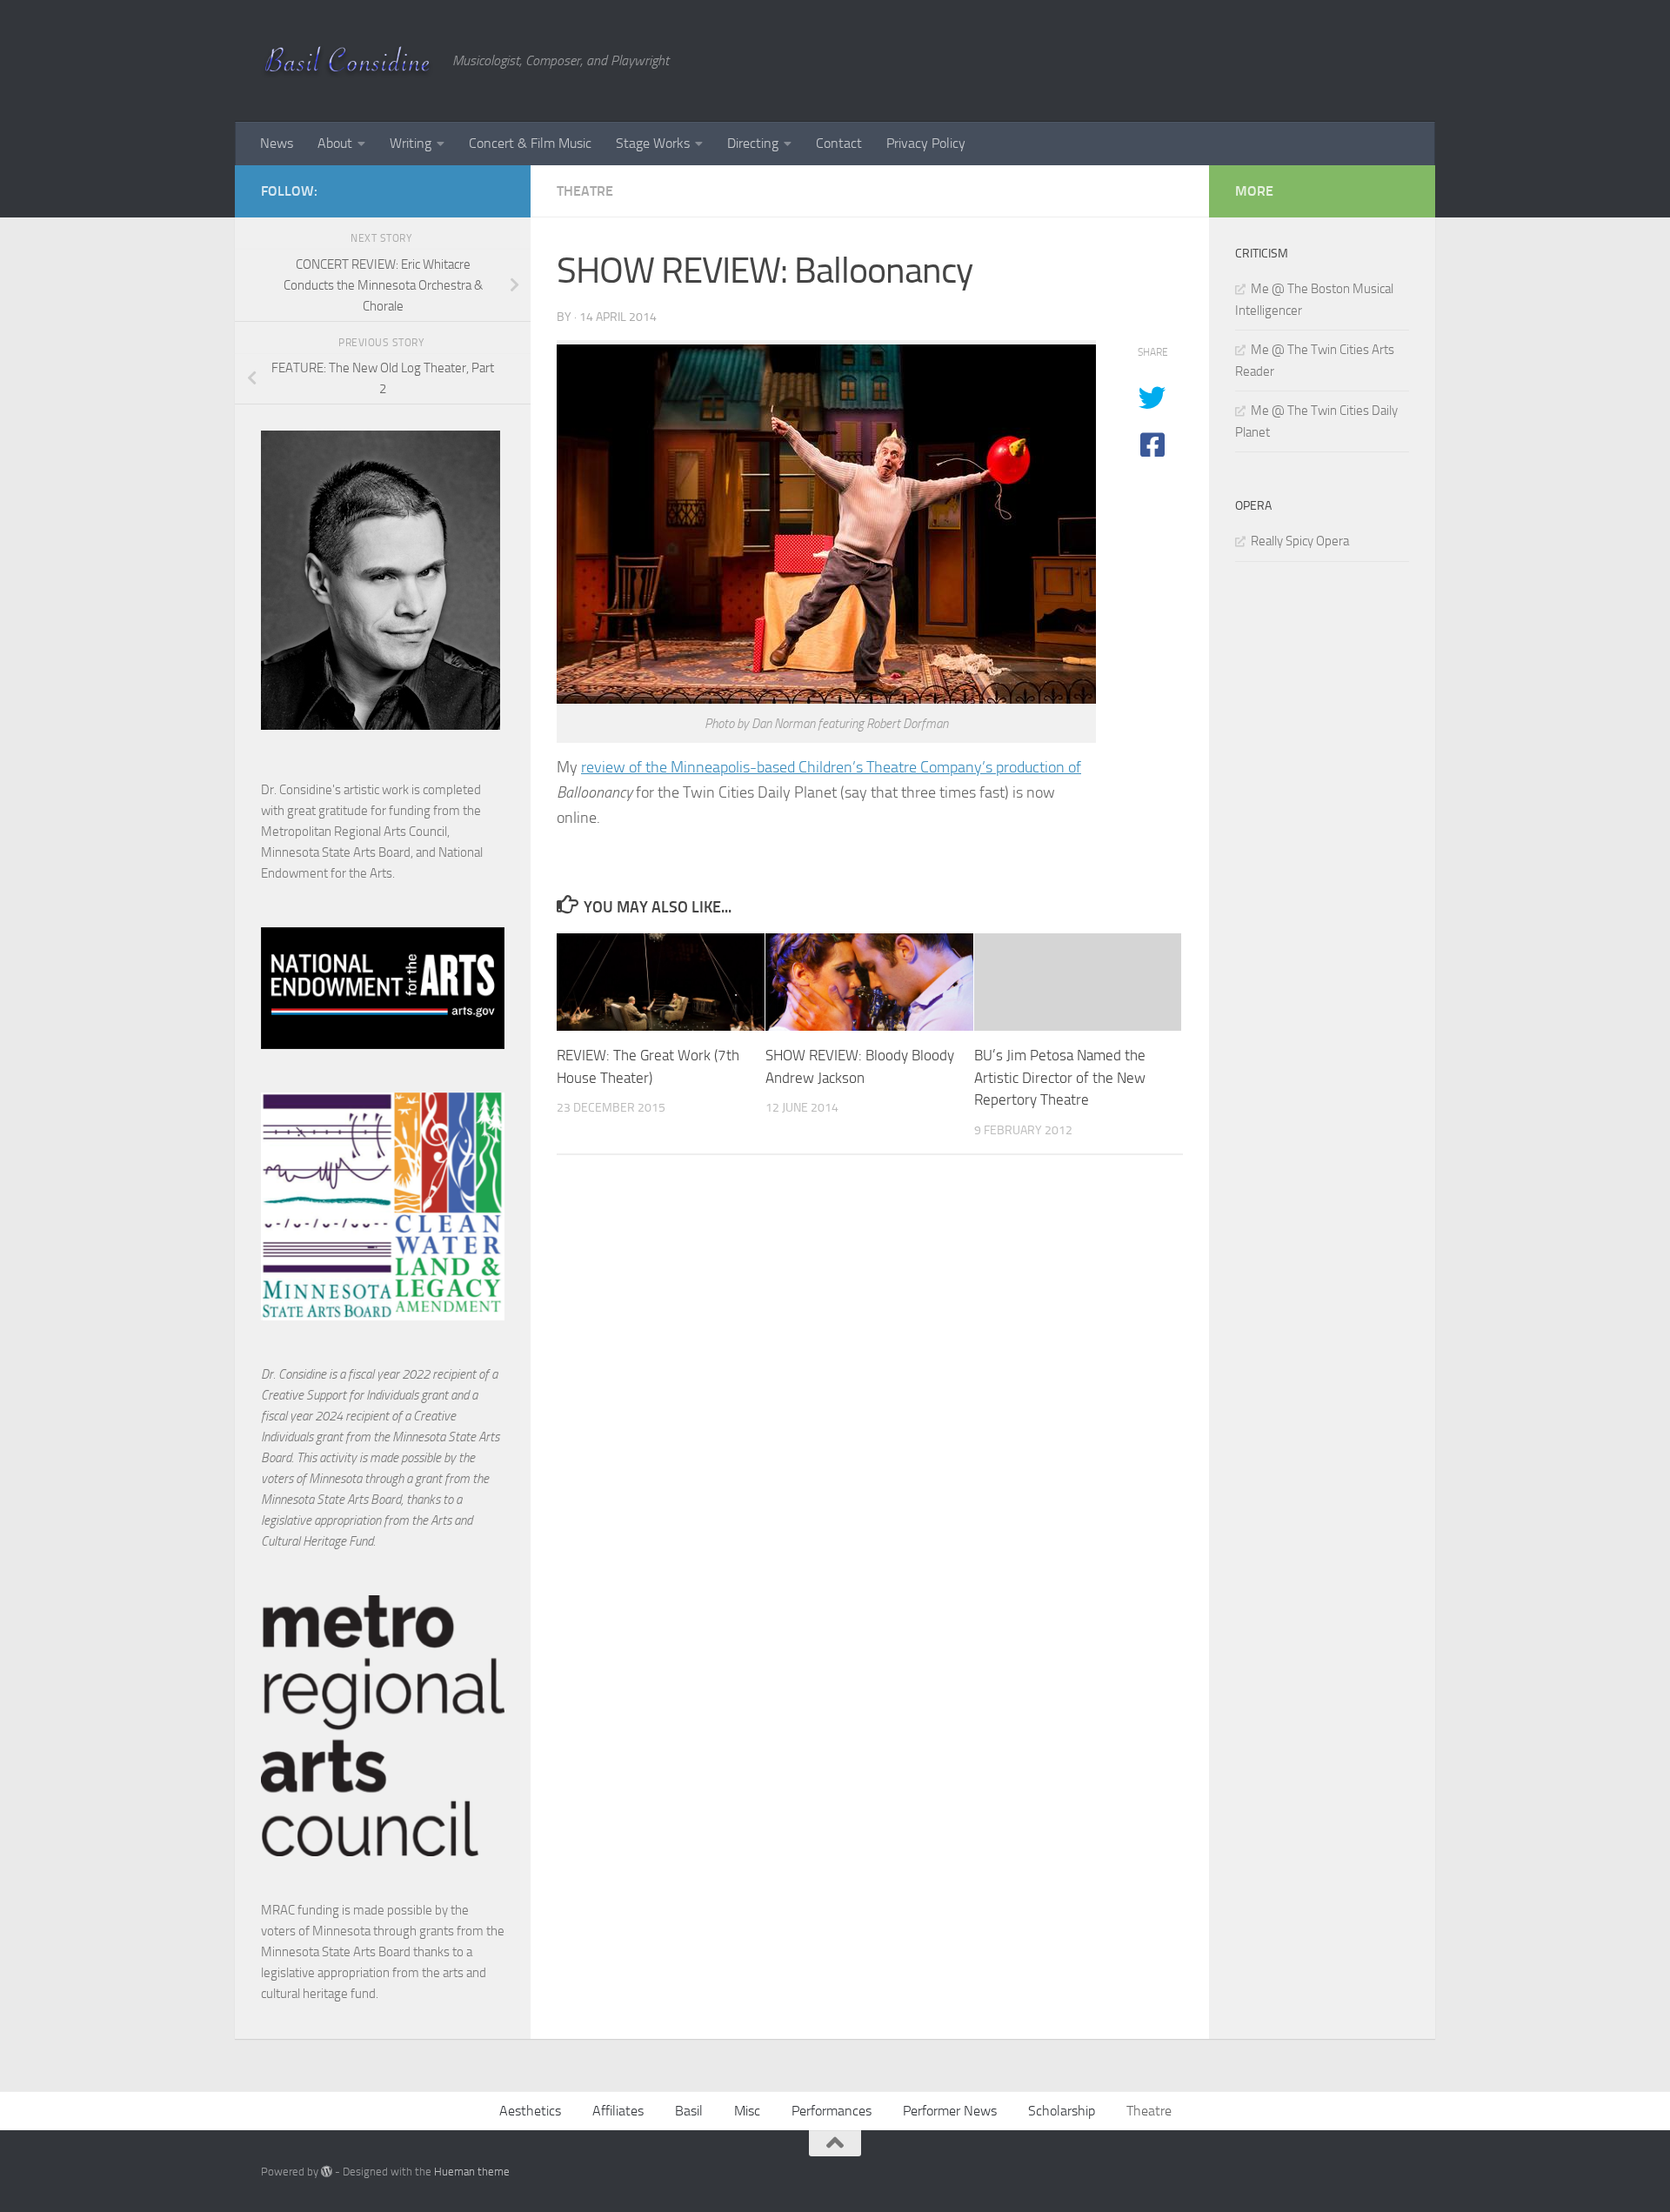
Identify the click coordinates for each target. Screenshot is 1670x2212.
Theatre (585, 191)
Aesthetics (530, 2111)
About (335, 143)
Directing (753, 143)
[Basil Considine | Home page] (348, 61)
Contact (839, 143)
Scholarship (1062, 2111)
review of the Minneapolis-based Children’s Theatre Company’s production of (831, 767)
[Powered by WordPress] (327, 2172)
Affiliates (618, 2111)
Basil (689, 2111)
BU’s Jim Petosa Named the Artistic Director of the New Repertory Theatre (1060, 1077)
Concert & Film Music (530, 143)
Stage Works (653, 143)
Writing (411, 143)
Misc (747, 2111)
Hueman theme (472, 2172)
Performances (832, 2111)
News (277, 143)
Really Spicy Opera (1300, 541)
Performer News (950, 2111)
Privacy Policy (926, 143)
